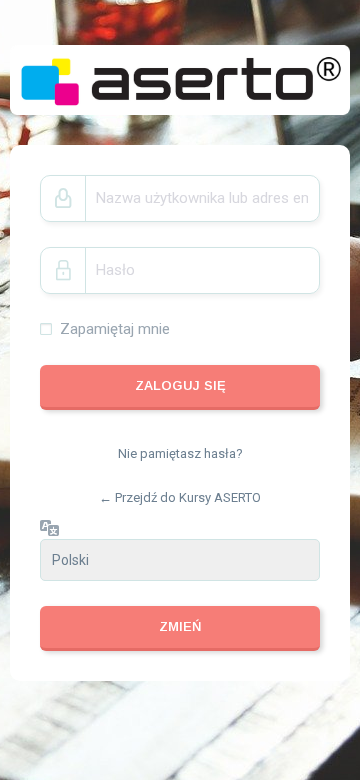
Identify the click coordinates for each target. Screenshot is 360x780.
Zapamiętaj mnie (115, 329)
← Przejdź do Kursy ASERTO (180, 497)
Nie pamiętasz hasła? (180, 453)
